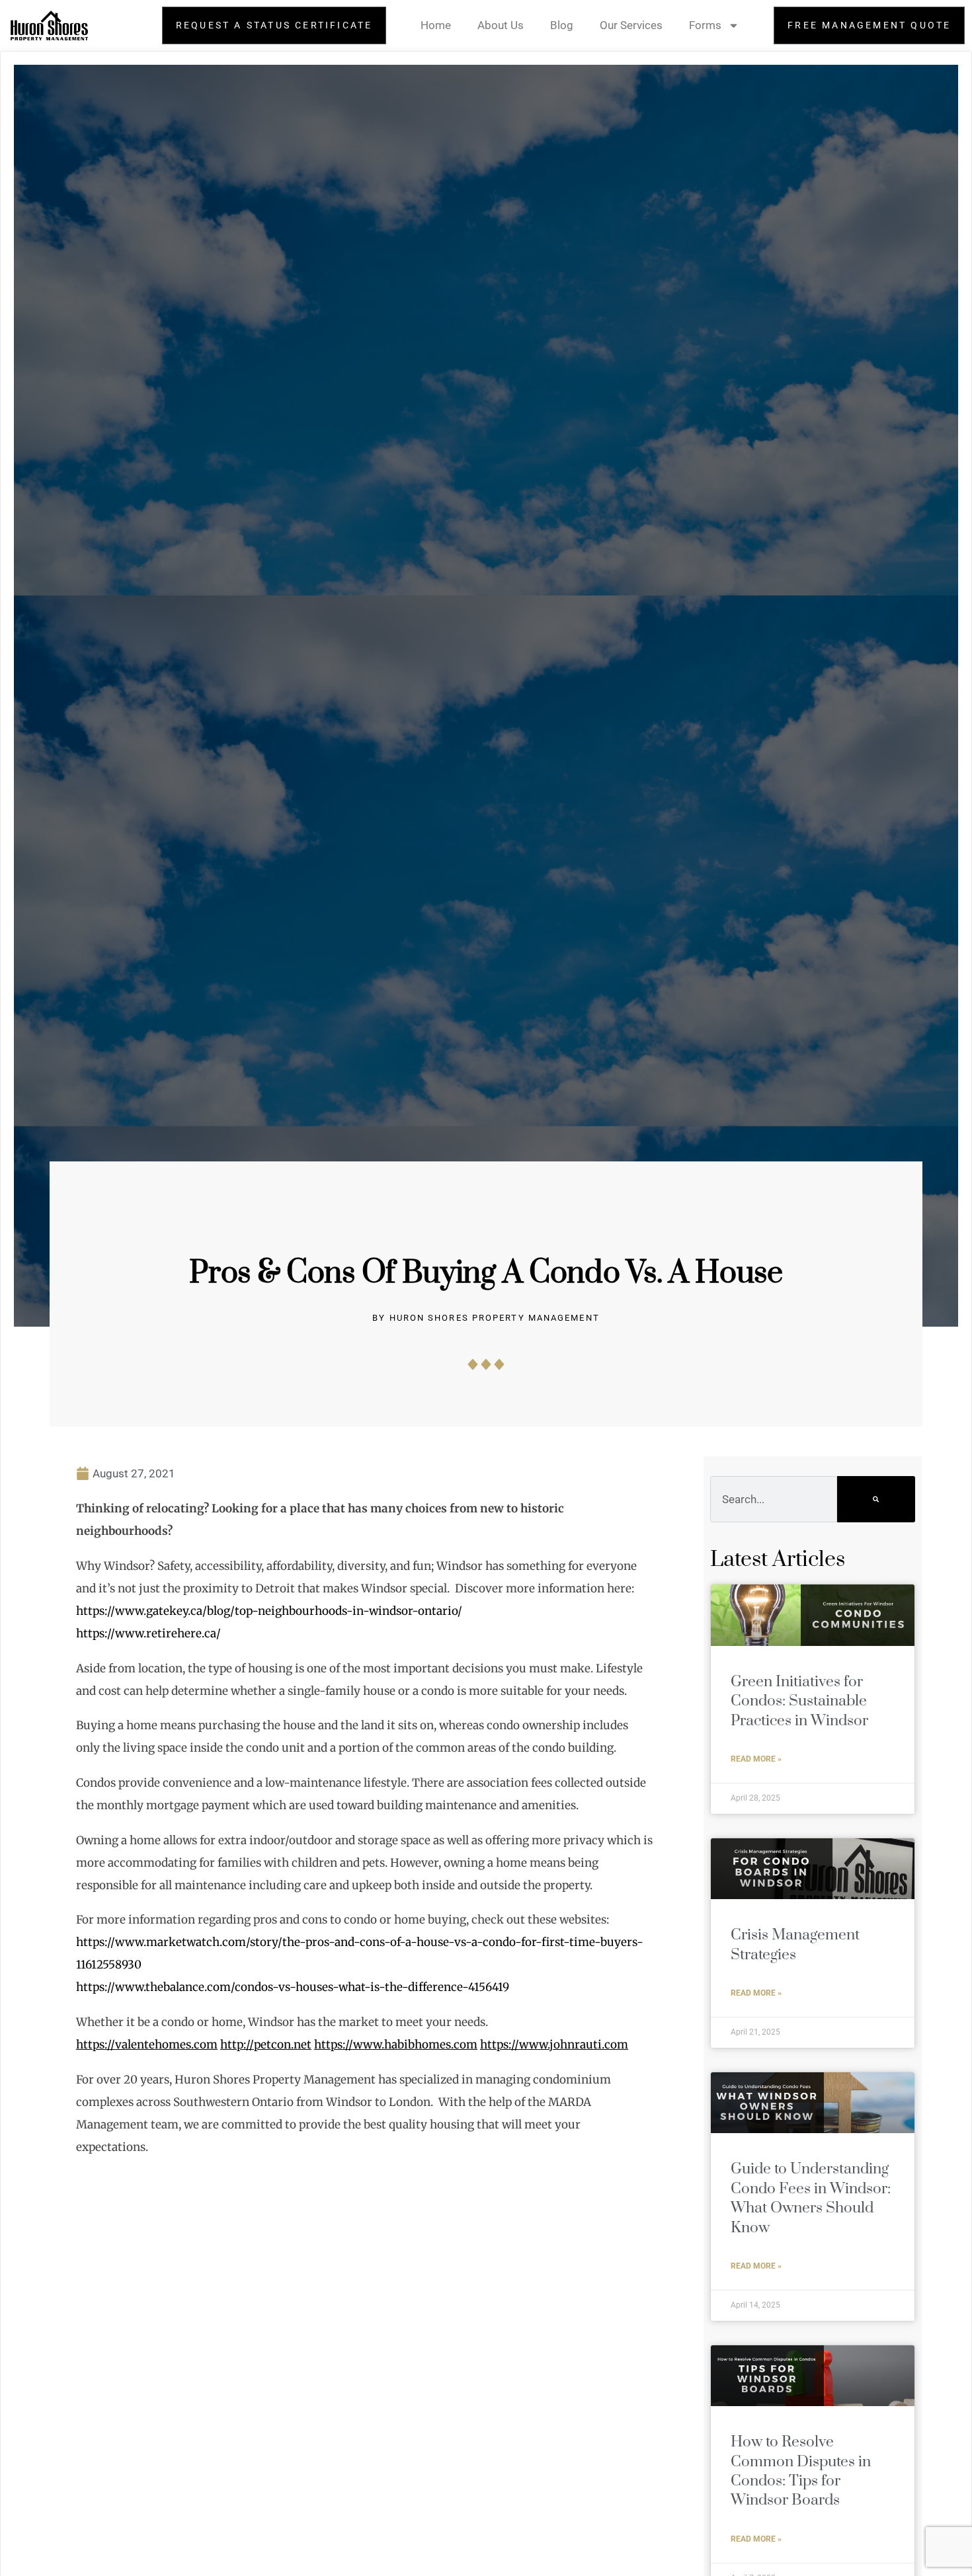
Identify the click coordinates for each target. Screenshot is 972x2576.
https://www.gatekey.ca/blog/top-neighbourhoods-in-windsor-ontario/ (269, 1611)
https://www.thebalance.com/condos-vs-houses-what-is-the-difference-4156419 (293, 1987)
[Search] (876, 1499)
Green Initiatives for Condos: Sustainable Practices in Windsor (799, 1701)
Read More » (756, 1759)
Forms (705, 25)
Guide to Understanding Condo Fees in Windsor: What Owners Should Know (811, 2198)
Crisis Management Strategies (795, 1945)
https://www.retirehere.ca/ (148, 1633)
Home (436, 25)
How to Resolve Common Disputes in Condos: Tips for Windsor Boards (801, 2471)
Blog (562, 25)
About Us (501, 25)
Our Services (631, 25)
